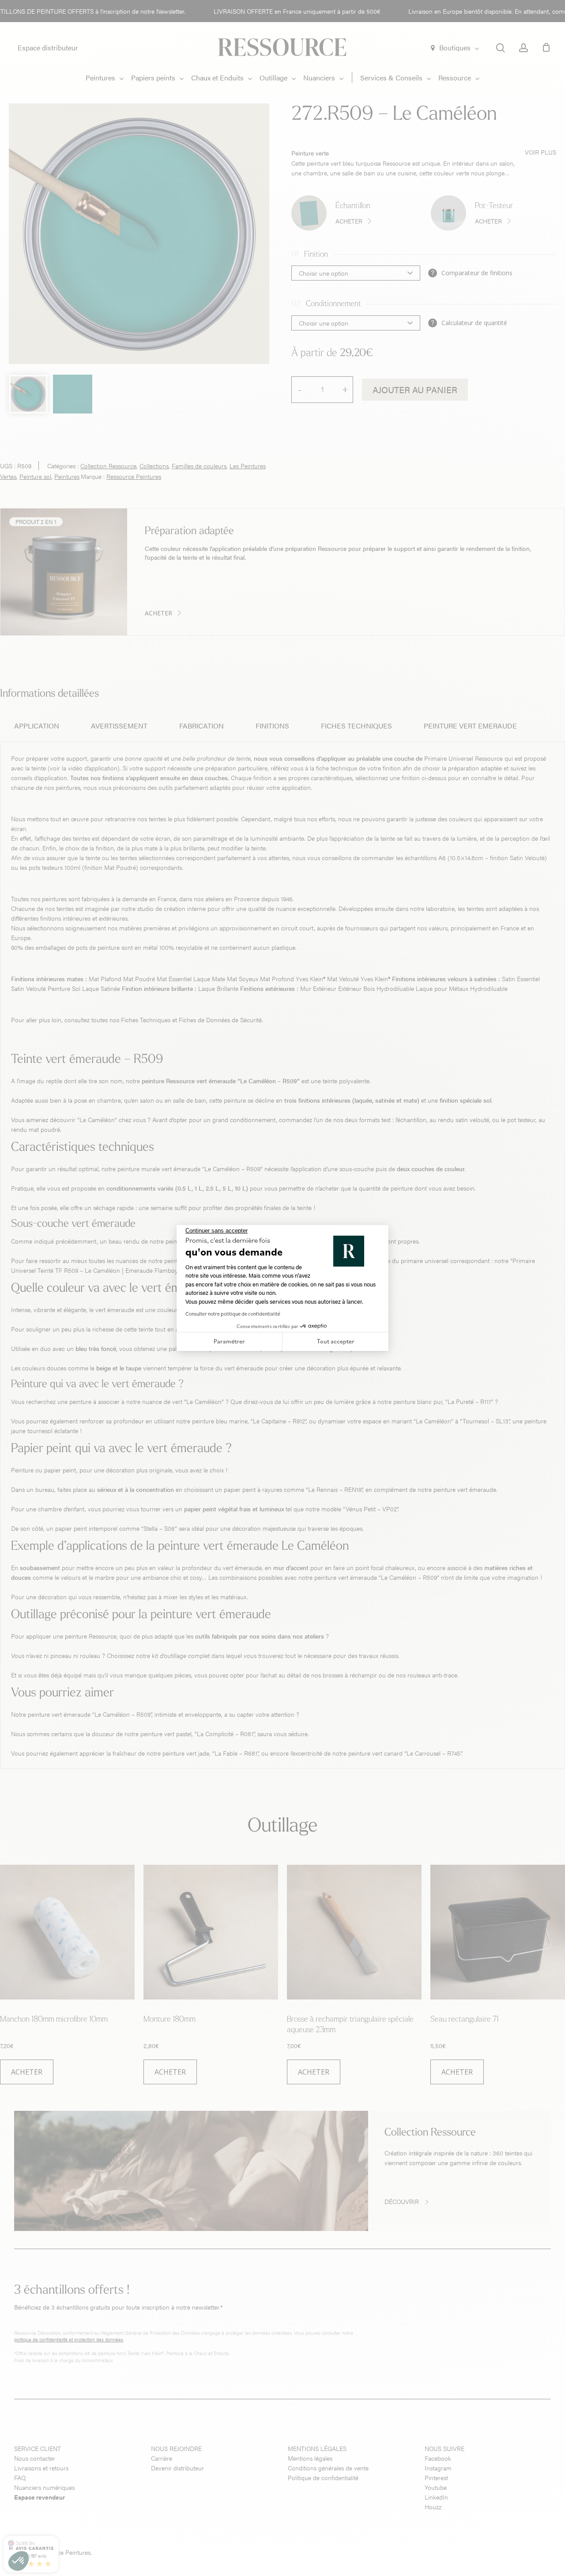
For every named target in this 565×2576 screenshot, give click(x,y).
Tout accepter (336, 1341)
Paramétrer (229, 1341)
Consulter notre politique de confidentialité (233, 1314)
